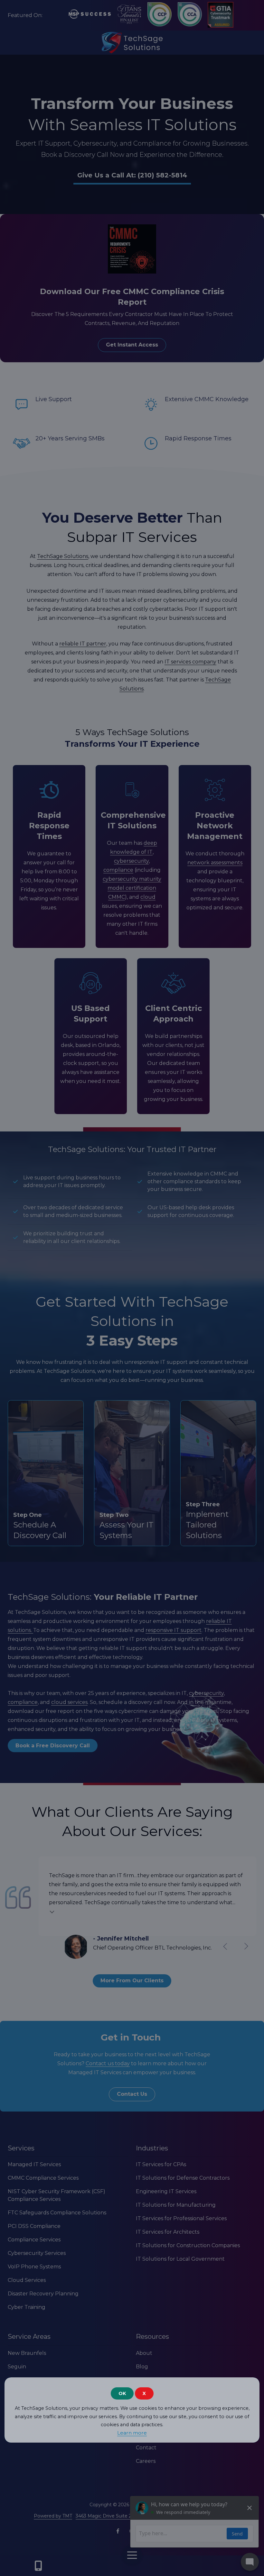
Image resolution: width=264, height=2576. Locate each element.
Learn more (132, 2433)
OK (122, 2393)
